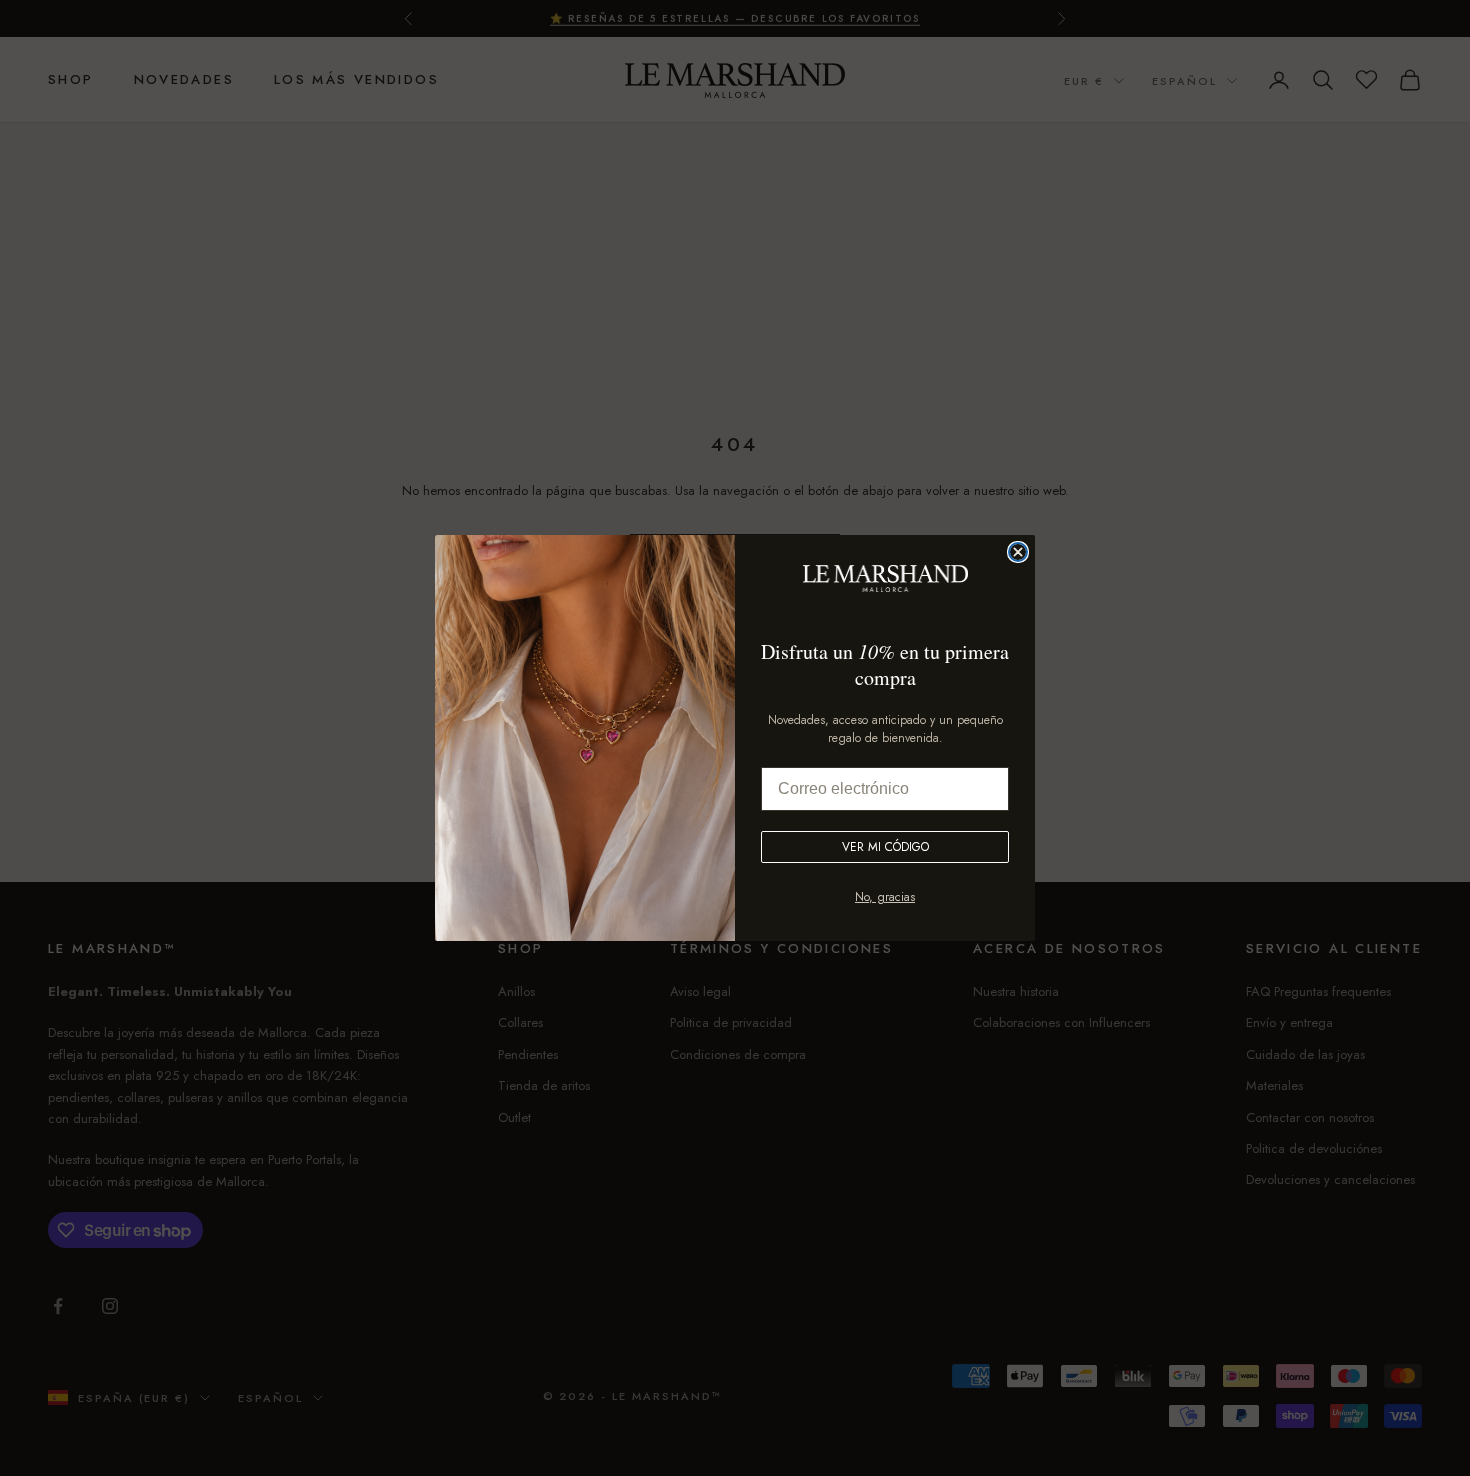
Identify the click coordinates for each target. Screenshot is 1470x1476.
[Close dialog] (1018, 552)
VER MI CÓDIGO (885, 847)
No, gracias (885, 897)
